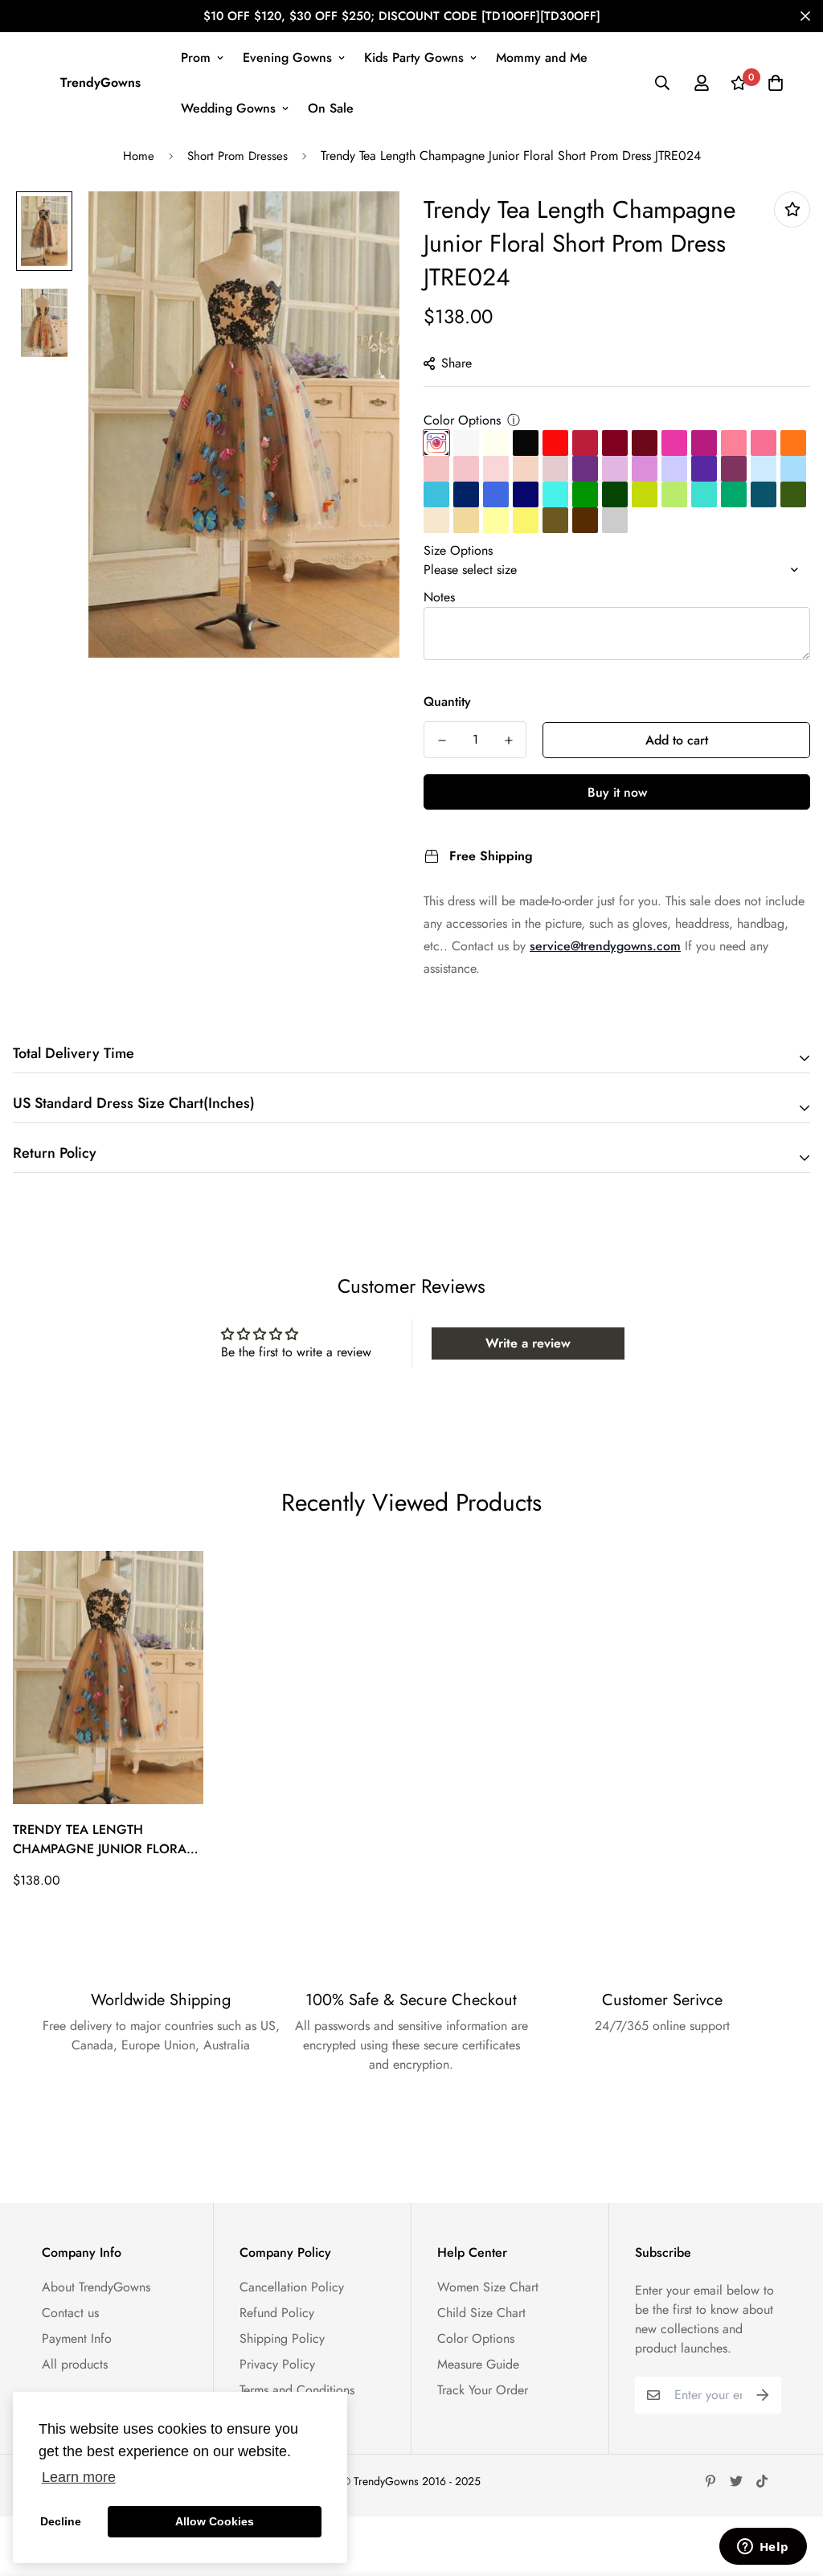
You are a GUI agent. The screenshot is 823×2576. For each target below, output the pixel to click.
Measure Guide (478, 2364)
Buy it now (617, 792)
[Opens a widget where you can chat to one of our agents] (763, 2548)
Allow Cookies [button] (215, 2521)
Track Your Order (483, 2390)
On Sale (331, 108)
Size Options (458, 550)
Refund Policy (277, 2313)
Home (139, 156)
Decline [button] (61, 2521)
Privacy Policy (277, 2364)
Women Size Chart (488, 2287)
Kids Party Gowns (414, 57)
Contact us (70, 2313)
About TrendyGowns (96, 2287)
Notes (439, 597)
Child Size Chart (481, 2313)
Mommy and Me (542, 57)
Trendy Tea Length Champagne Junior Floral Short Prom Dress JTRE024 (103, 1840)
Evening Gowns (287, 57)
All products (75, 2364)
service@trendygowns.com (605, 946)
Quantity (447, 701)
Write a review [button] (528, 1343)
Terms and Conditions (297, 2390)
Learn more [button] (79, 2477)
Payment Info (77, 2338)
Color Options (462, 420)
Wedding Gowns (228, 108)
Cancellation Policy (292, 2287)
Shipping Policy (282, 2338)
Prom (196, 57)
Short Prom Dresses (237, 156)
